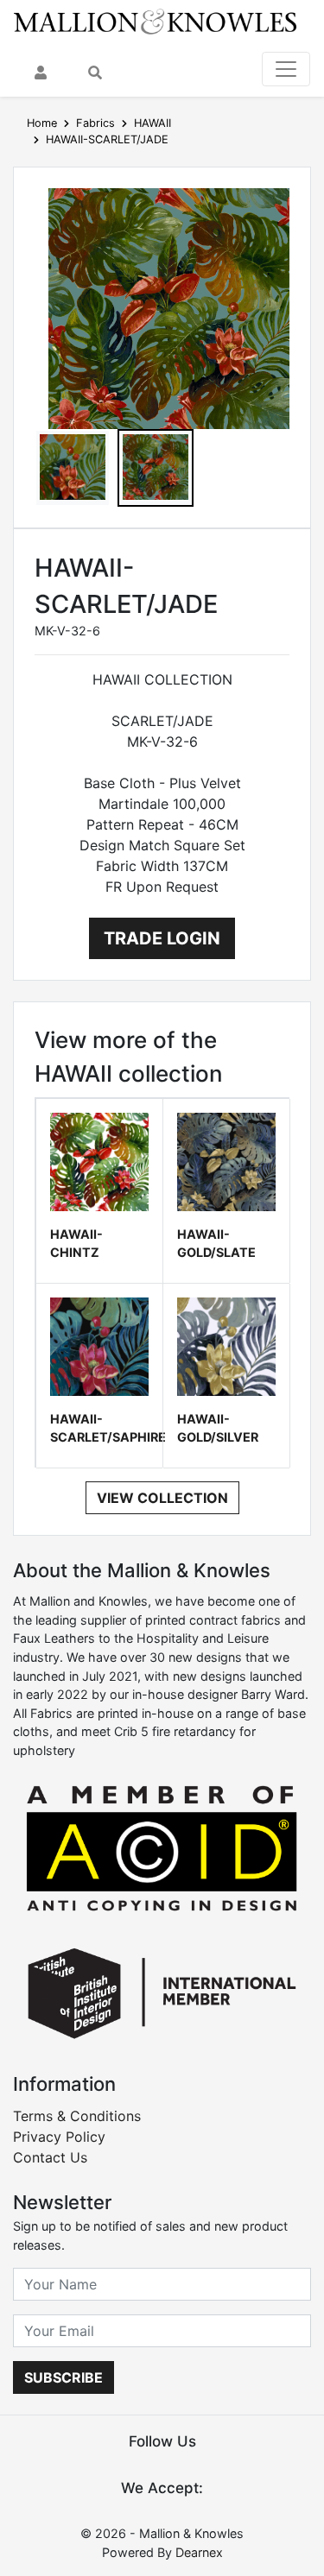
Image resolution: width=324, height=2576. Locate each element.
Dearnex (199, 2552)
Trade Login (162, 938)
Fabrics (95, 123)
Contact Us (50, 2157)
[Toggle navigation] (286, 69)
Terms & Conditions (77, 2116)
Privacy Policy (59, 2137)
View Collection (162, 1498)
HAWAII (152, 123)
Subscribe (64, 2377)
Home (42, 123)
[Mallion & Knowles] (155, 21)
